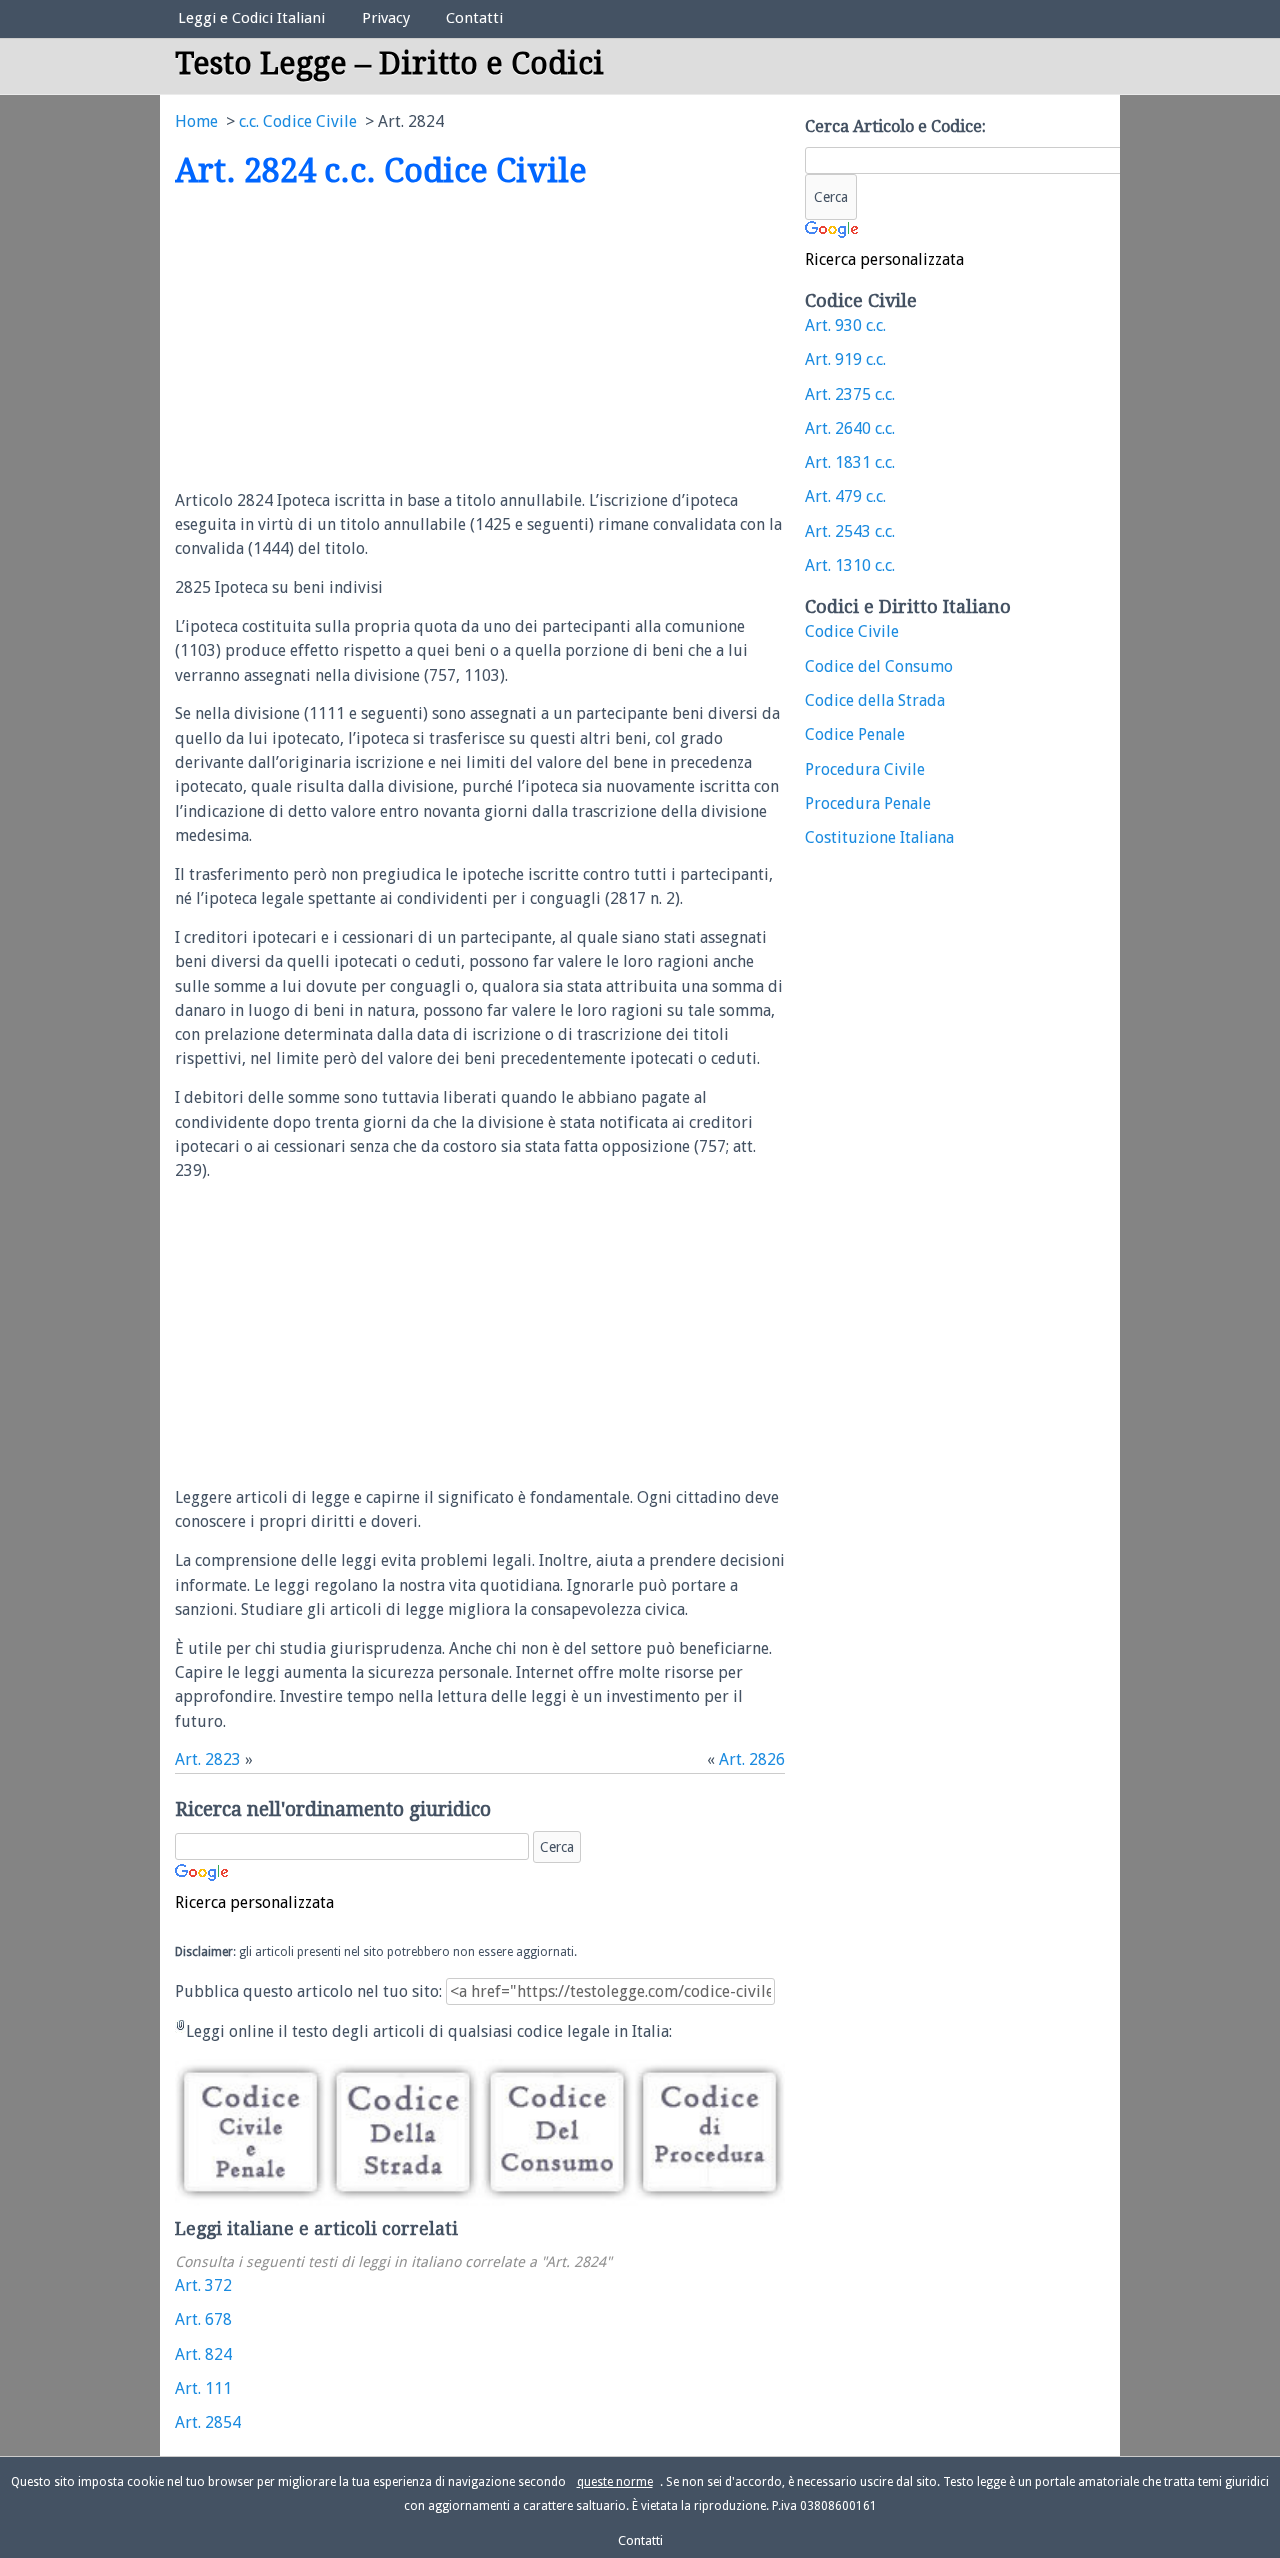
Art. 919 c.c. (845, 359)
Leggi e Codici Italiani (251, 18)
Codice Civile (852, 631)
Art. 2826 (752, 1759)
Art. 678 (203, 2319)
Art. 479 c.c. (845, 496)
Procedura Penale (868, 803)
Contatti (474, 18)
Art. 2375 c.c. (850, 394)
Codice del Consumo (879, 666)
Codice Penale (855, 734)
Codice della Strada (875, 700)
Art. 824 (203, 2354)
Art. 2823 (208, 1759)
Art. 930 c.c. (845, 325)
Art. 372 (203, 2285)
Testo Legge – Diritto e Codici (389, 63)
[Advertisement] (343, 341)
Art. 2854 (208, 2422)
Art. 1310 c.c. (850, 565)
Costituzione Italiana (879, 837)
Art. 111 (203, 2388)
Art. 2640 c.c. (850, 428)
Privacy (386, 18)
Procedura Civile (865, 769)
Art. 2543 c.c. (850, 531)
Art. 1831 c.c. (850, 462)
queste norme (615, 2482)
